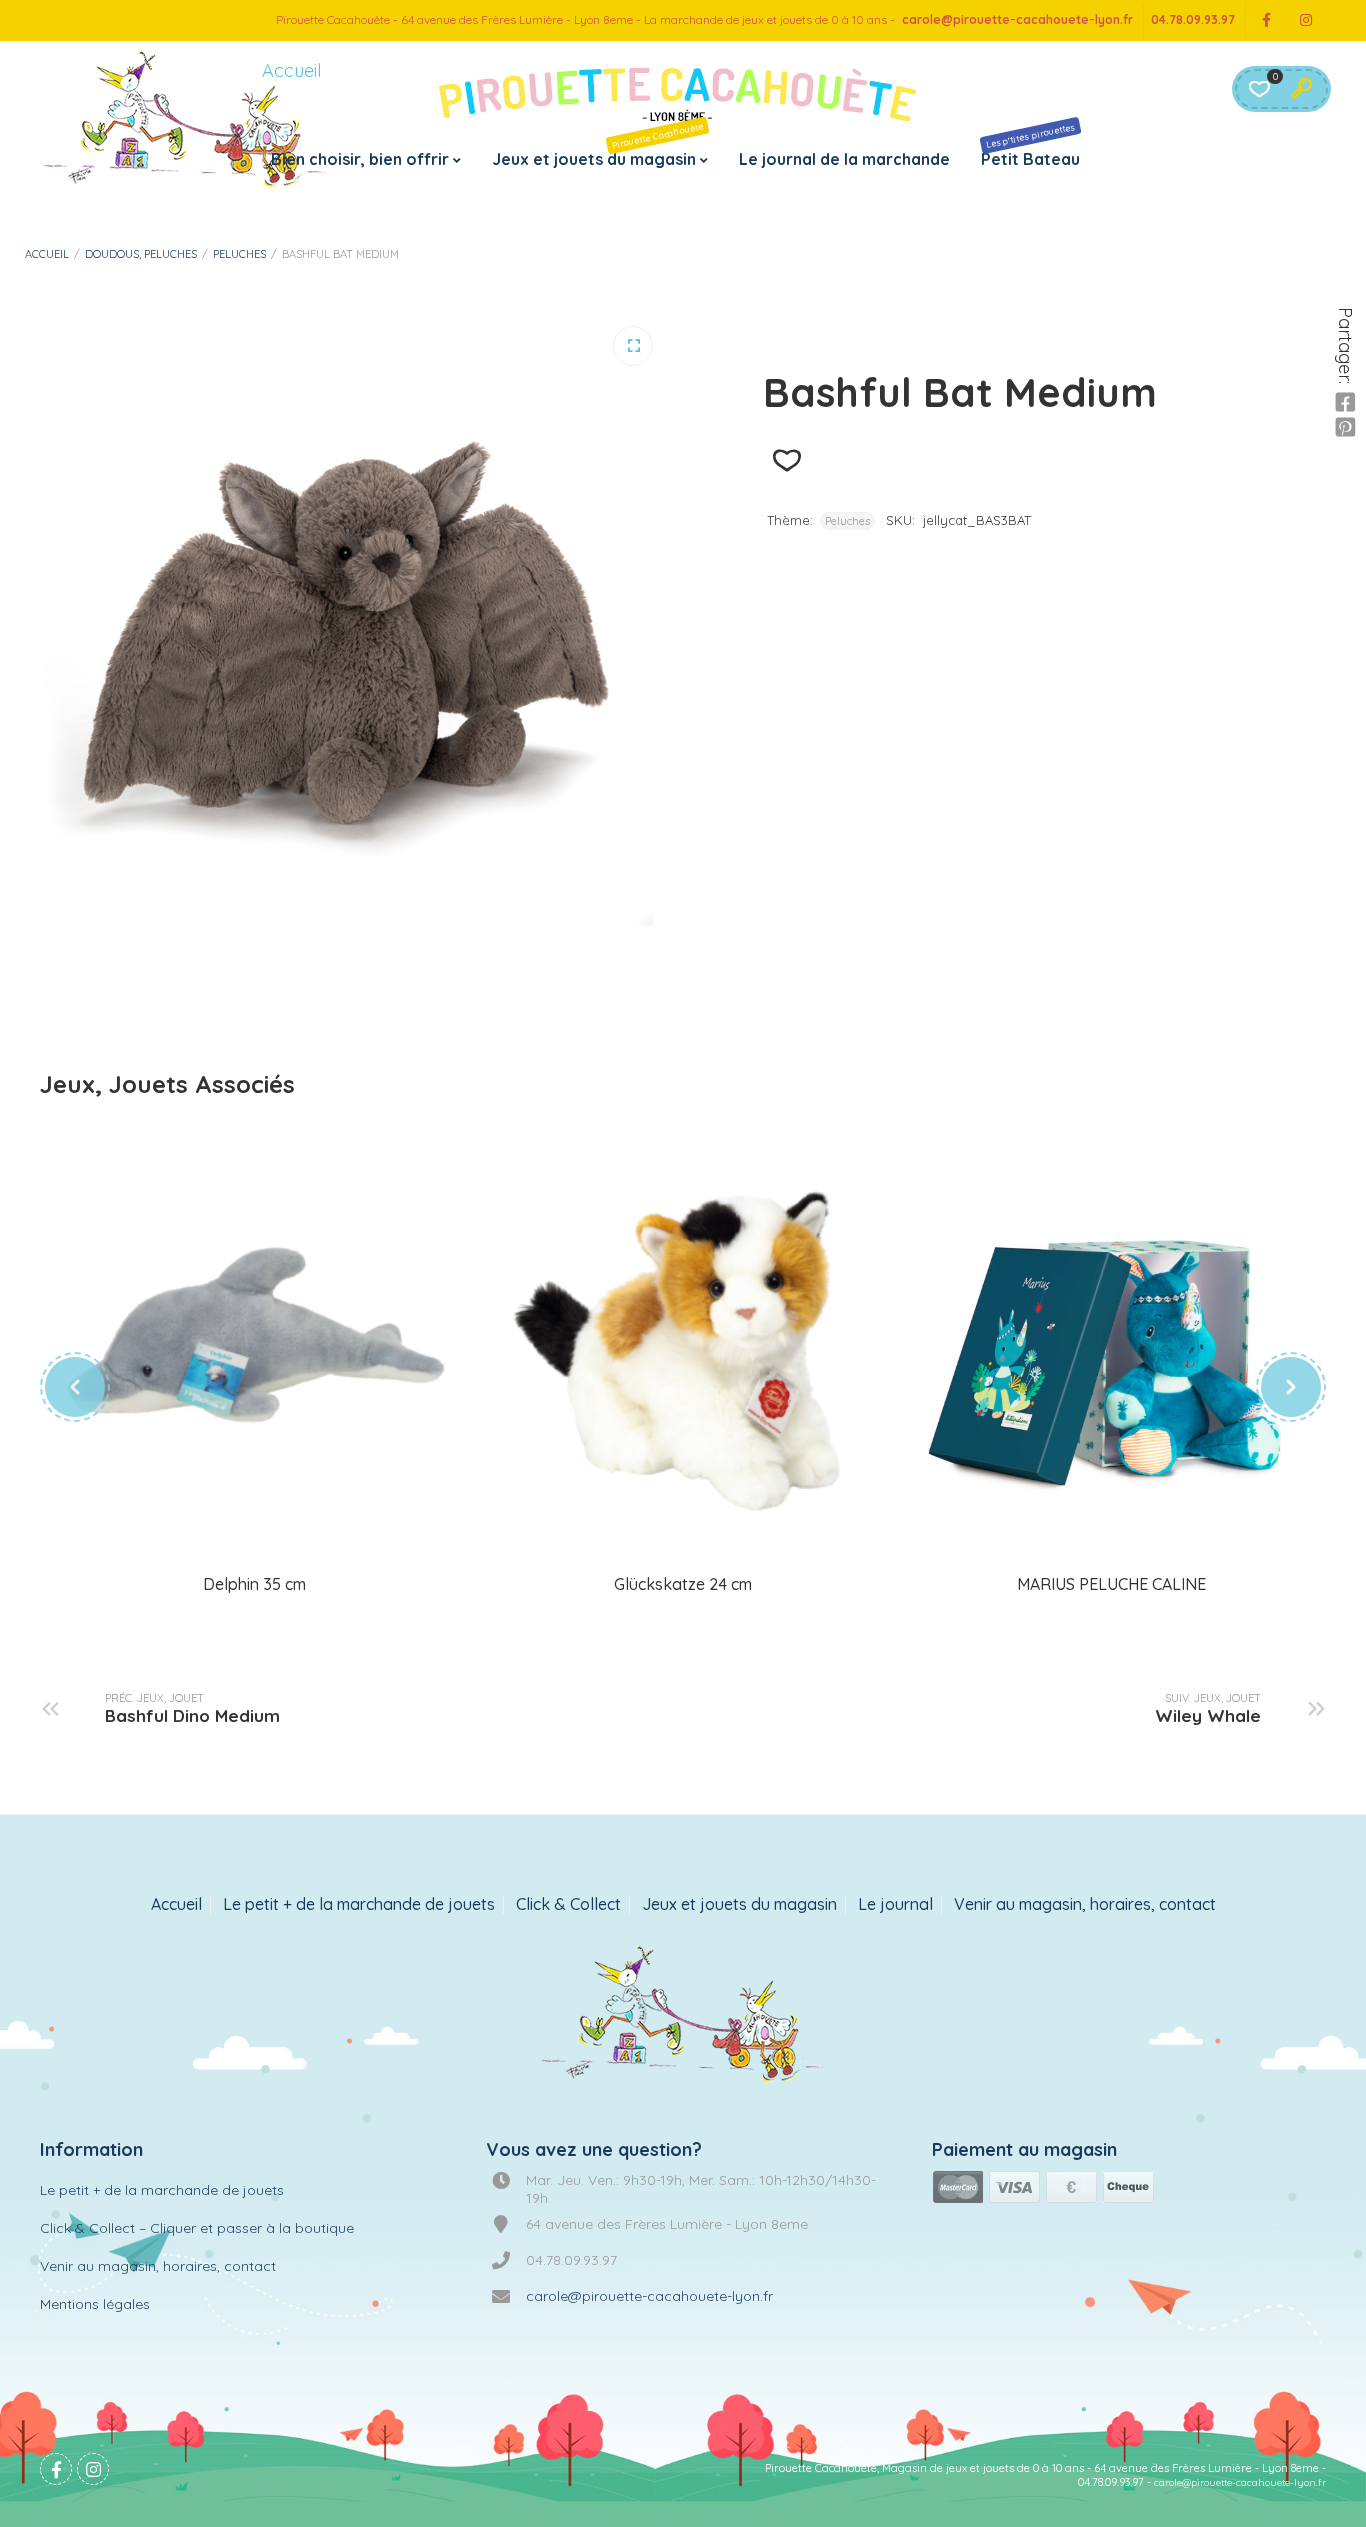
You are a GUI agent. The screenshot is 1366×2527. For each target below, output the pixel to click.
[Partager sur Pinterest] (1345, 428)
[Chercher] (1301, 89)
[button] (633, 346)
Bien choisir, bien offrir (360, 159)
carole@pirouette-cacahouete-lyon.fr (1017, 19)
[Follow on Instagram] (1306, 20)
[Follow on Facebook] (1266, 20)
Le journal (895, 1904)
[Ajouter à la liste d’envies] (786, 460)
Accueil (47, 254)
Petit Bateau (1030, 145)
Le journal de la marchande (844, 159)
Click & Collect (568, 1904)
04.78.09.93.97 (1193, 19)
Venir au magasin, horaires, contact (1085, 1904)
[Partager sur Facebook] (1345, 403)
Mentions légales (95, 2304)
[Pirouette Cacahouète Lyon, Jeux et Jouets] (683, 2016)
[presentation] (75, 1387)
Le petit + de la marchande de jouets (359, 1904)
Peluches (239, 254)
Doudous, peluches (141, 254)
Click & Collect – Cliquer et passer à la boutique (197, 2228)
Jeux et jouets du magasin (598, 144)
